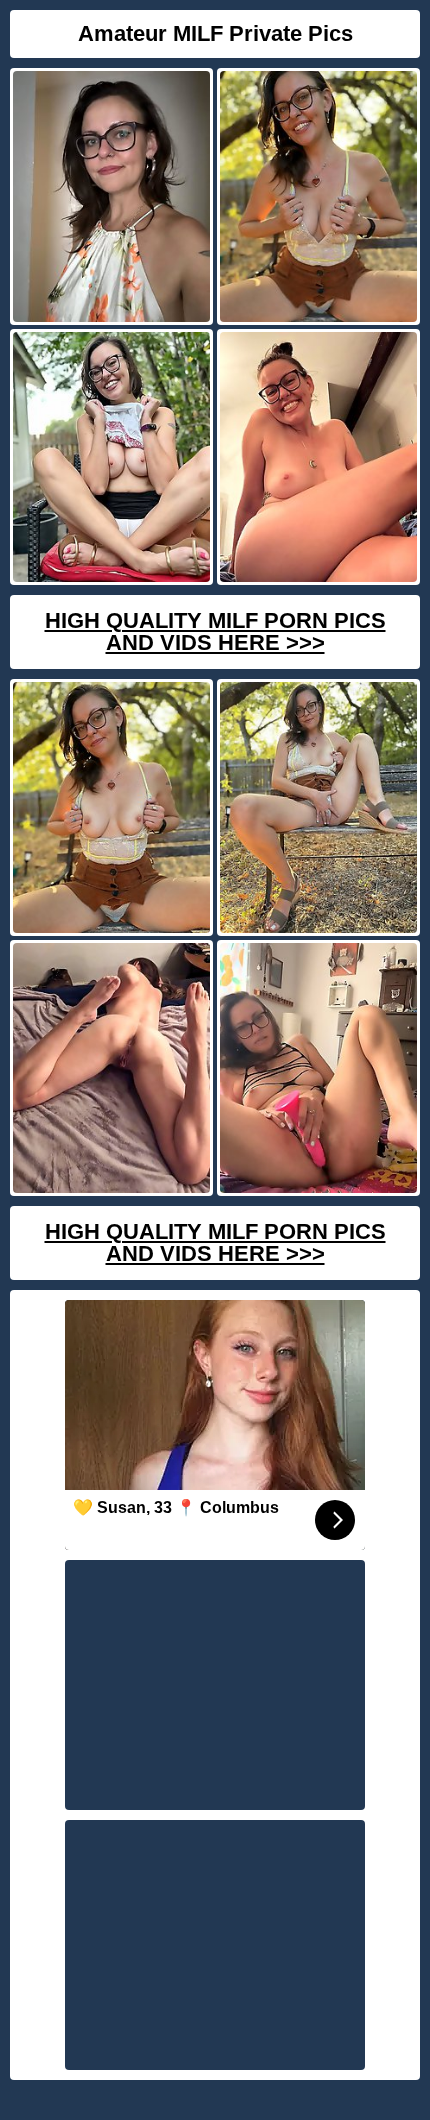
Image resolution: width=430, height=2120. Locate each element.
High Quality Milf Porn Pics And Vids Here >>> (215, 631)
